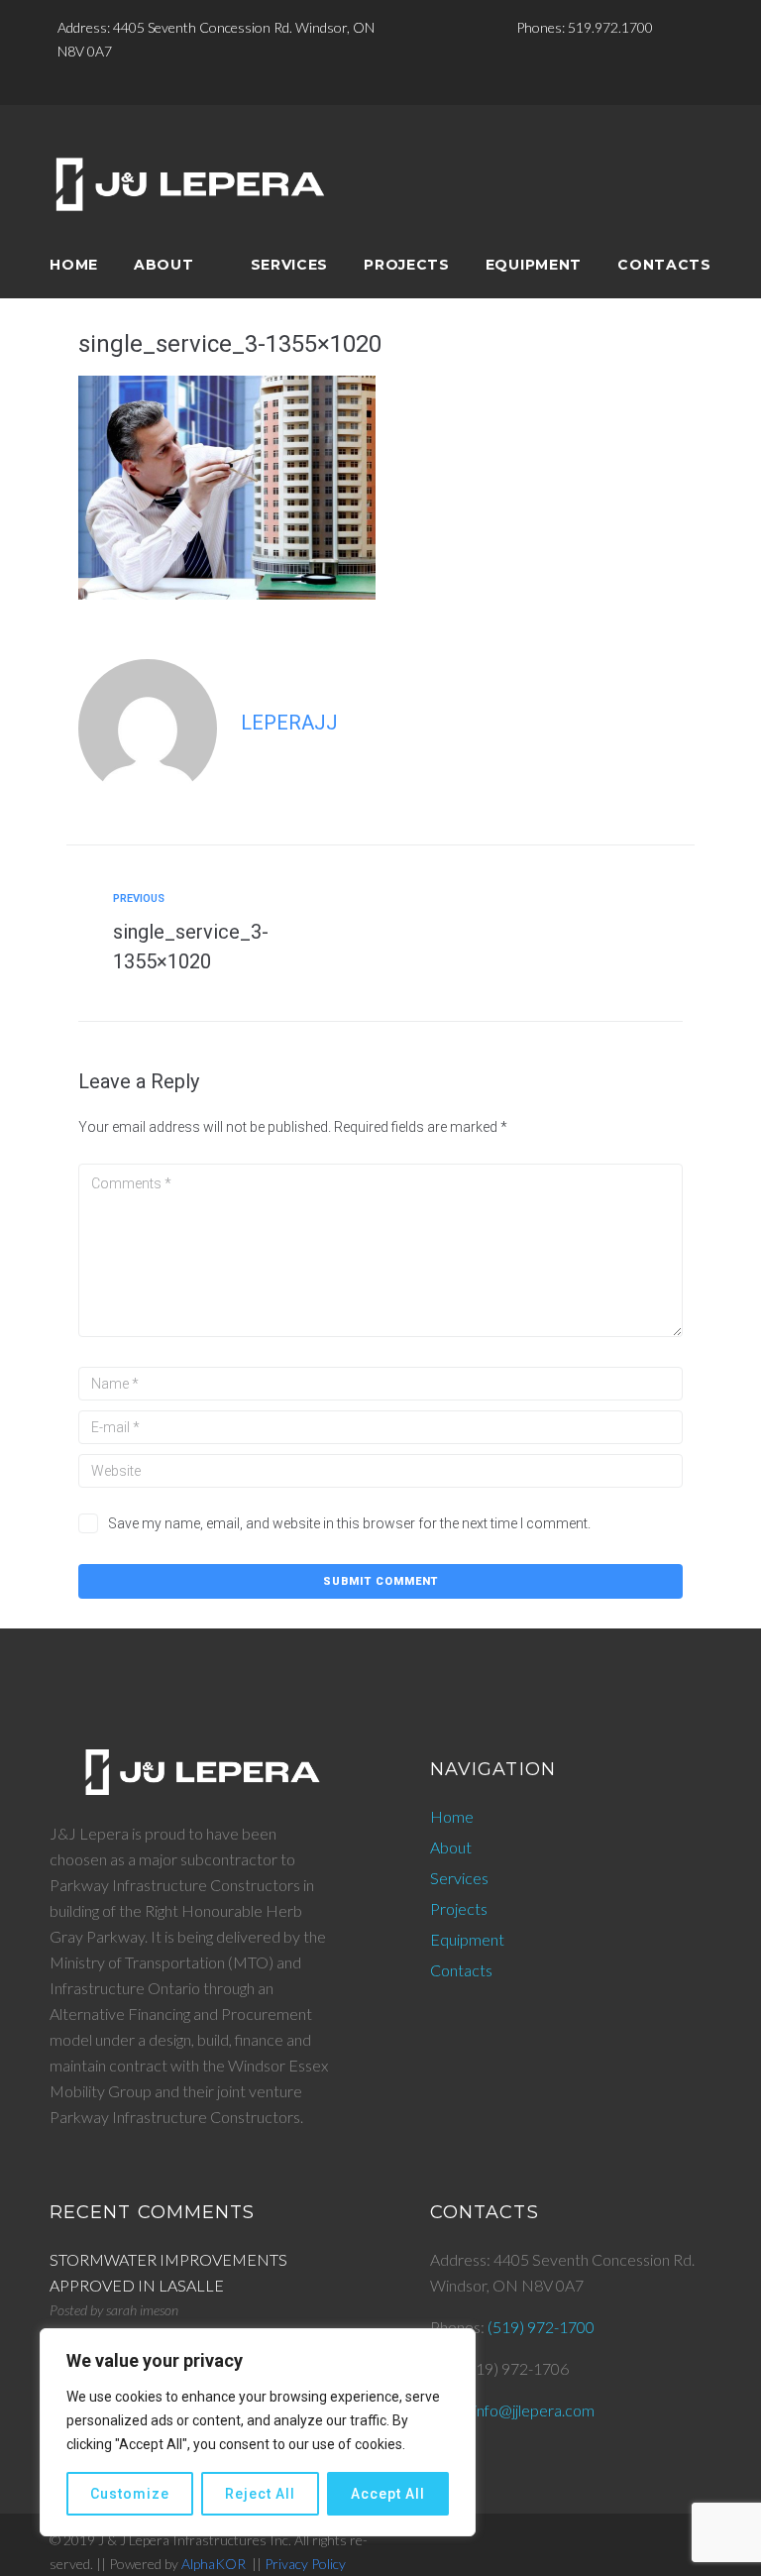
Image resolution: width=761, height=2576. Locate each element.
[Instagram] (370, 83)
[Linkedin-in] (401, 83)
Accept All (388, 2494)
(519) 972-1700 (541, 2327)
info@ (493, 2410)
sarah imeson (142, 2310)
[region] (258, 2432)
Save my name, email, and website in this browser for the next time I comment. (349, 1523)
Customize (130, 2494)
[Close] (455, 2345)
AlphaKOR (214, 2564)
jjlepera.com (553, 2410)
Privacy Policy (305, 2564)
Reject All (260, 2494)
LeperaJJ (289, 723)
